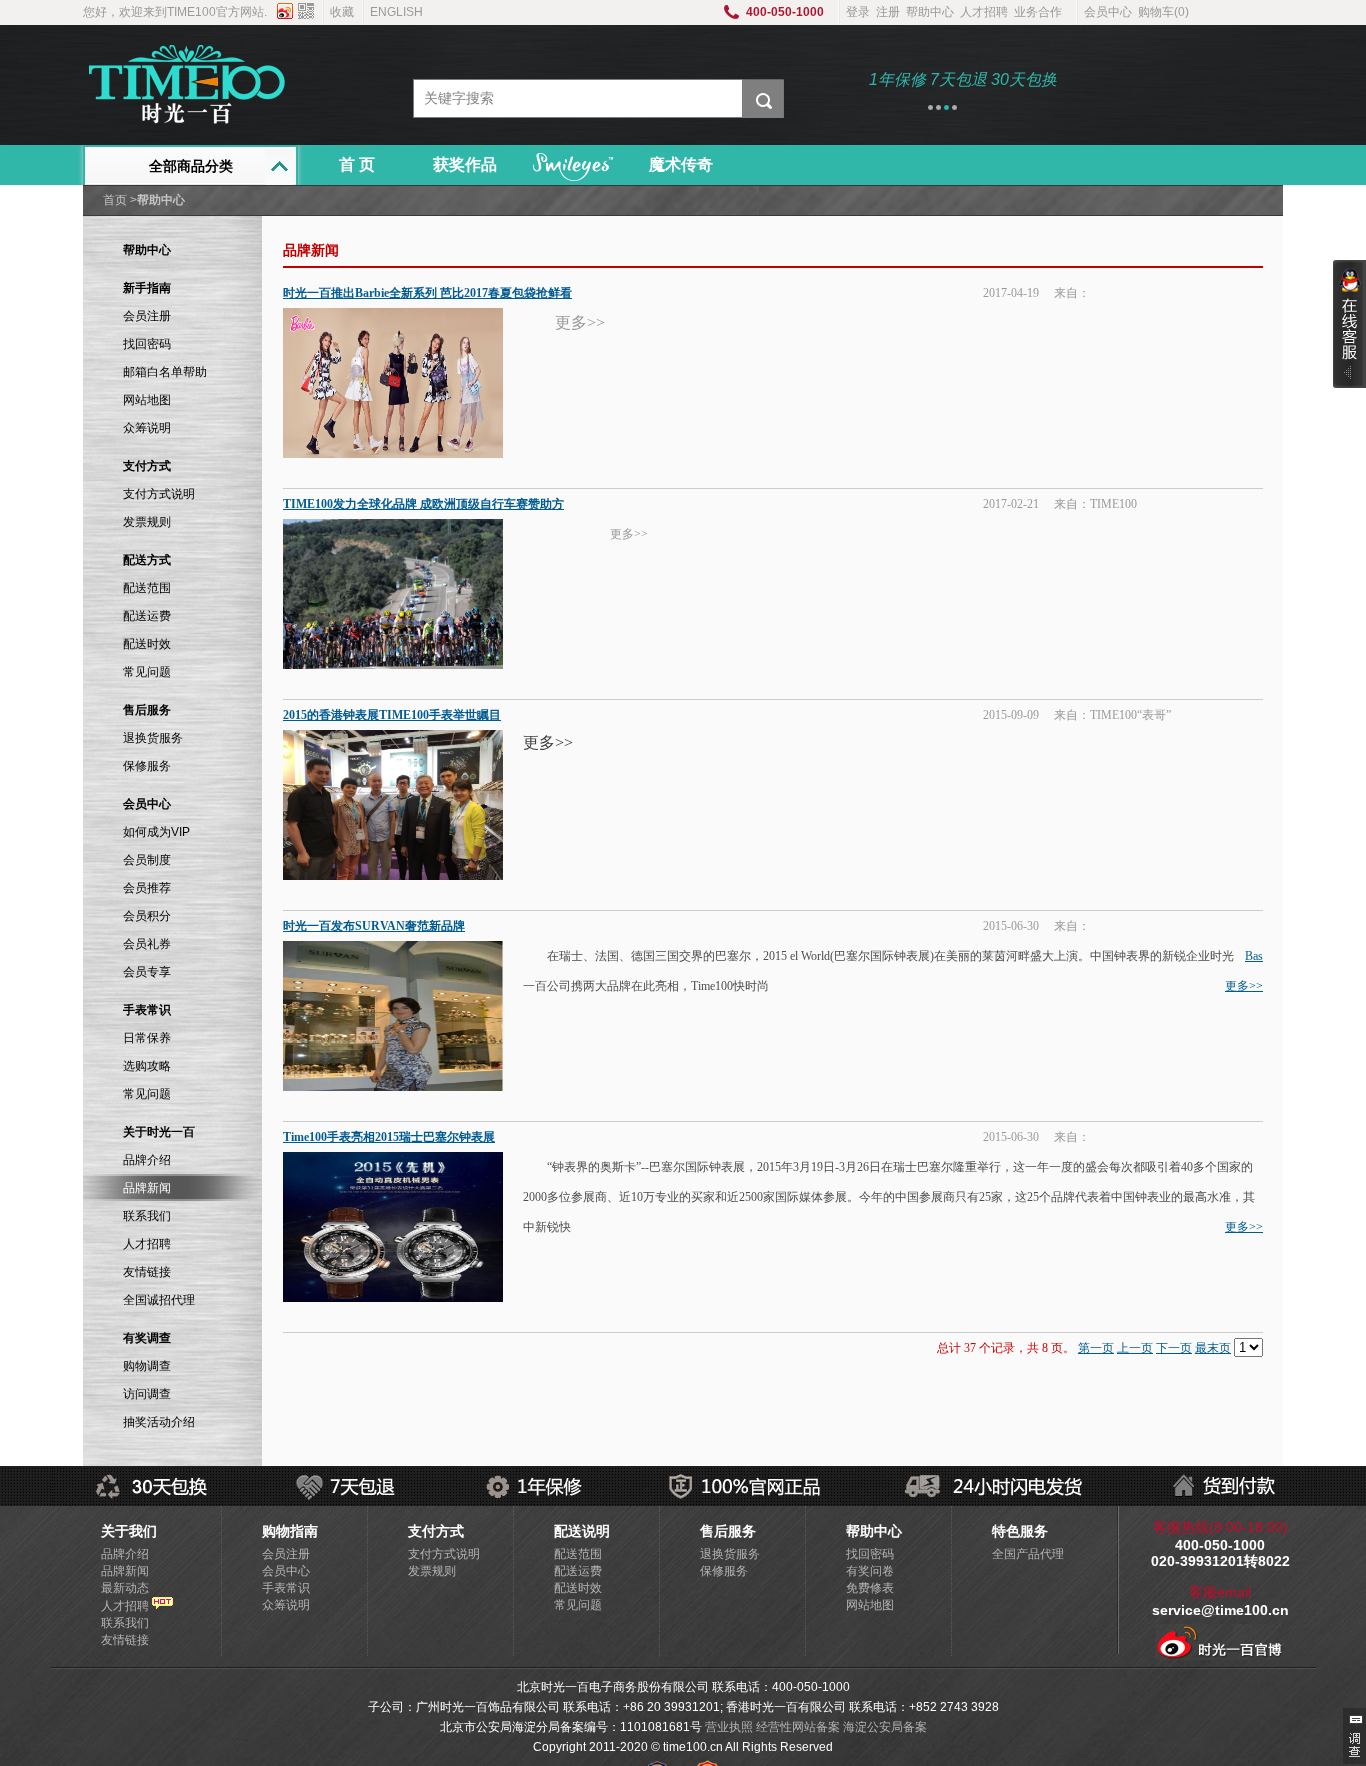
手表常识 (286, 1588)
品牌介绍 (147, 1160)
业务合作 (1038, 12)
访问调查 (147, 1394)
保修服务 (147, 766)
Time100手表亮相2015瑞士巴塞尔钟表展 (389, 1137)
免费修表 (870, 1588)
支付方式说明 (159, 494)
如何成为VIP (156, 832)
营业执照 (729, 1727)
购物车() (1163, 12)
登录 (858, 12)
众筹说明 (147, 428)
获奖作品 (465, 164)
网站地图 (147, 400)
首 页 (357, 164)
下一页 (1174, 1348)
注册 (888, 12)
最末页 (1213, 1348)
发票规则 (147, 522)
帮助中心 (930, 12)
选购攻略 (147, 1066)
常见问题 (147, 672)
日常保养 (147, 1038)
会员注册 (147, 316)
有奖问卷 (870, 1571)
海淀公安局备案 (885, 1727)
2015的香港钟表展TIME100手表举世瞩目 (392, 715)
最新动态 (125, 1588)
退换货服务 (153, 738)
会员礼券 (147, 944)
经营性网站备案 (798, 1727)
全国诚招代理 (159, 1300)
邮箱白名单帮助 (165, 372)
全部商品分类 (191, 166)
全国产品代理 (1028, 1554)
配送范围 (147, 588)
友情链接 (147, 1272)
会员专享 (147, 972)
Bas (1254, 956)
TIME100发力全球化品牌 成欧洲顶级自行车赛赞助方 (423, 504)
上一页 (1135, 1348)
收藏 (342, 12)
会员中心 (1108, 12)
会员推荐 (147, 888)
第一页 (1096, 1348)
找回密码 (147, 344)
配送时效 (147, 644)
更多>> (1244, 986)
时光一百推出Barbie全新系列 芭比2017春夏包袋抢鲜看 (427, 293)
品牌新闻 (125, 1571)
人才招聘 (984, 12)
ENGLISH (396, 12)
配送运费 (147, 616)
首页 (115, 200)
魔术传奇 (681, 164)
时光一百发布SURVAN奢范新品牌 (374, 926)
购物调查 (147, 1366)
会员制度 (147, 860)
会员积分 (147, 916)
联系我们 (147, 1216)
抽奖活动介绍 (159, 1422)
